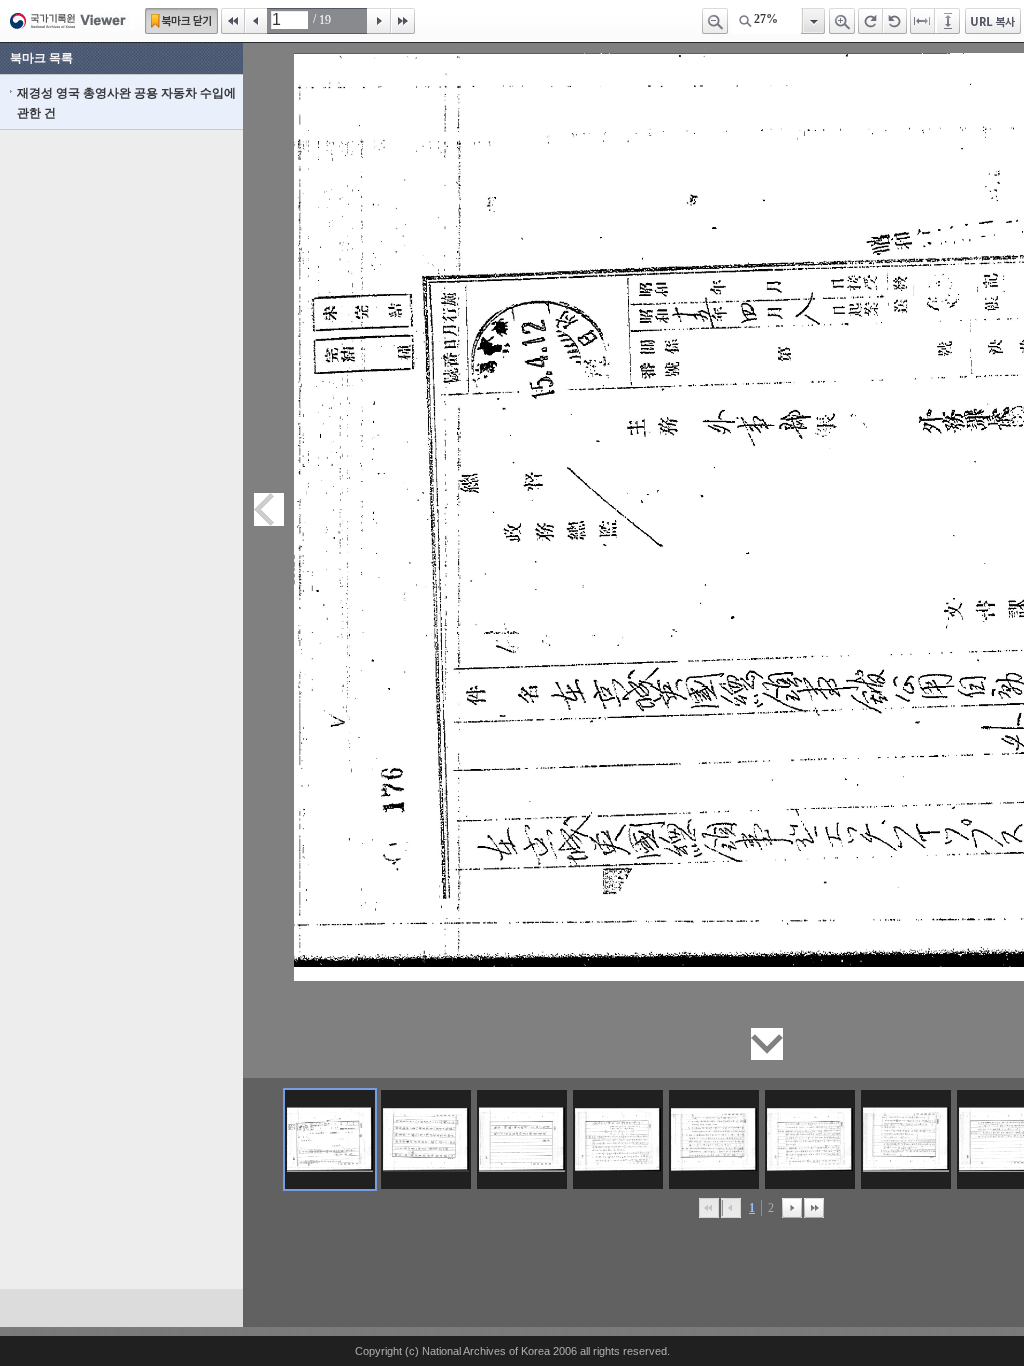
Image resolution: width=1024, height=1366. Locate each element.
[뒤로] (792, 1208)
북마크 (181, 21)
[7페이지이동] (906, 1139)
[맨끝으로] (814, 1208)
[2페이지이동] (426, 1139)
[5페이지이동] (714, 1139)
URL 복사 (993, 21)
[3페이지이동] (522, 1139)
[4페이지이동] (618, 1139)
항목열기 (812, 21)
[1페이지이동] (330, 1139)
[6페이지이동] (810, 1139)
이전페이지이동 (269, 509)
